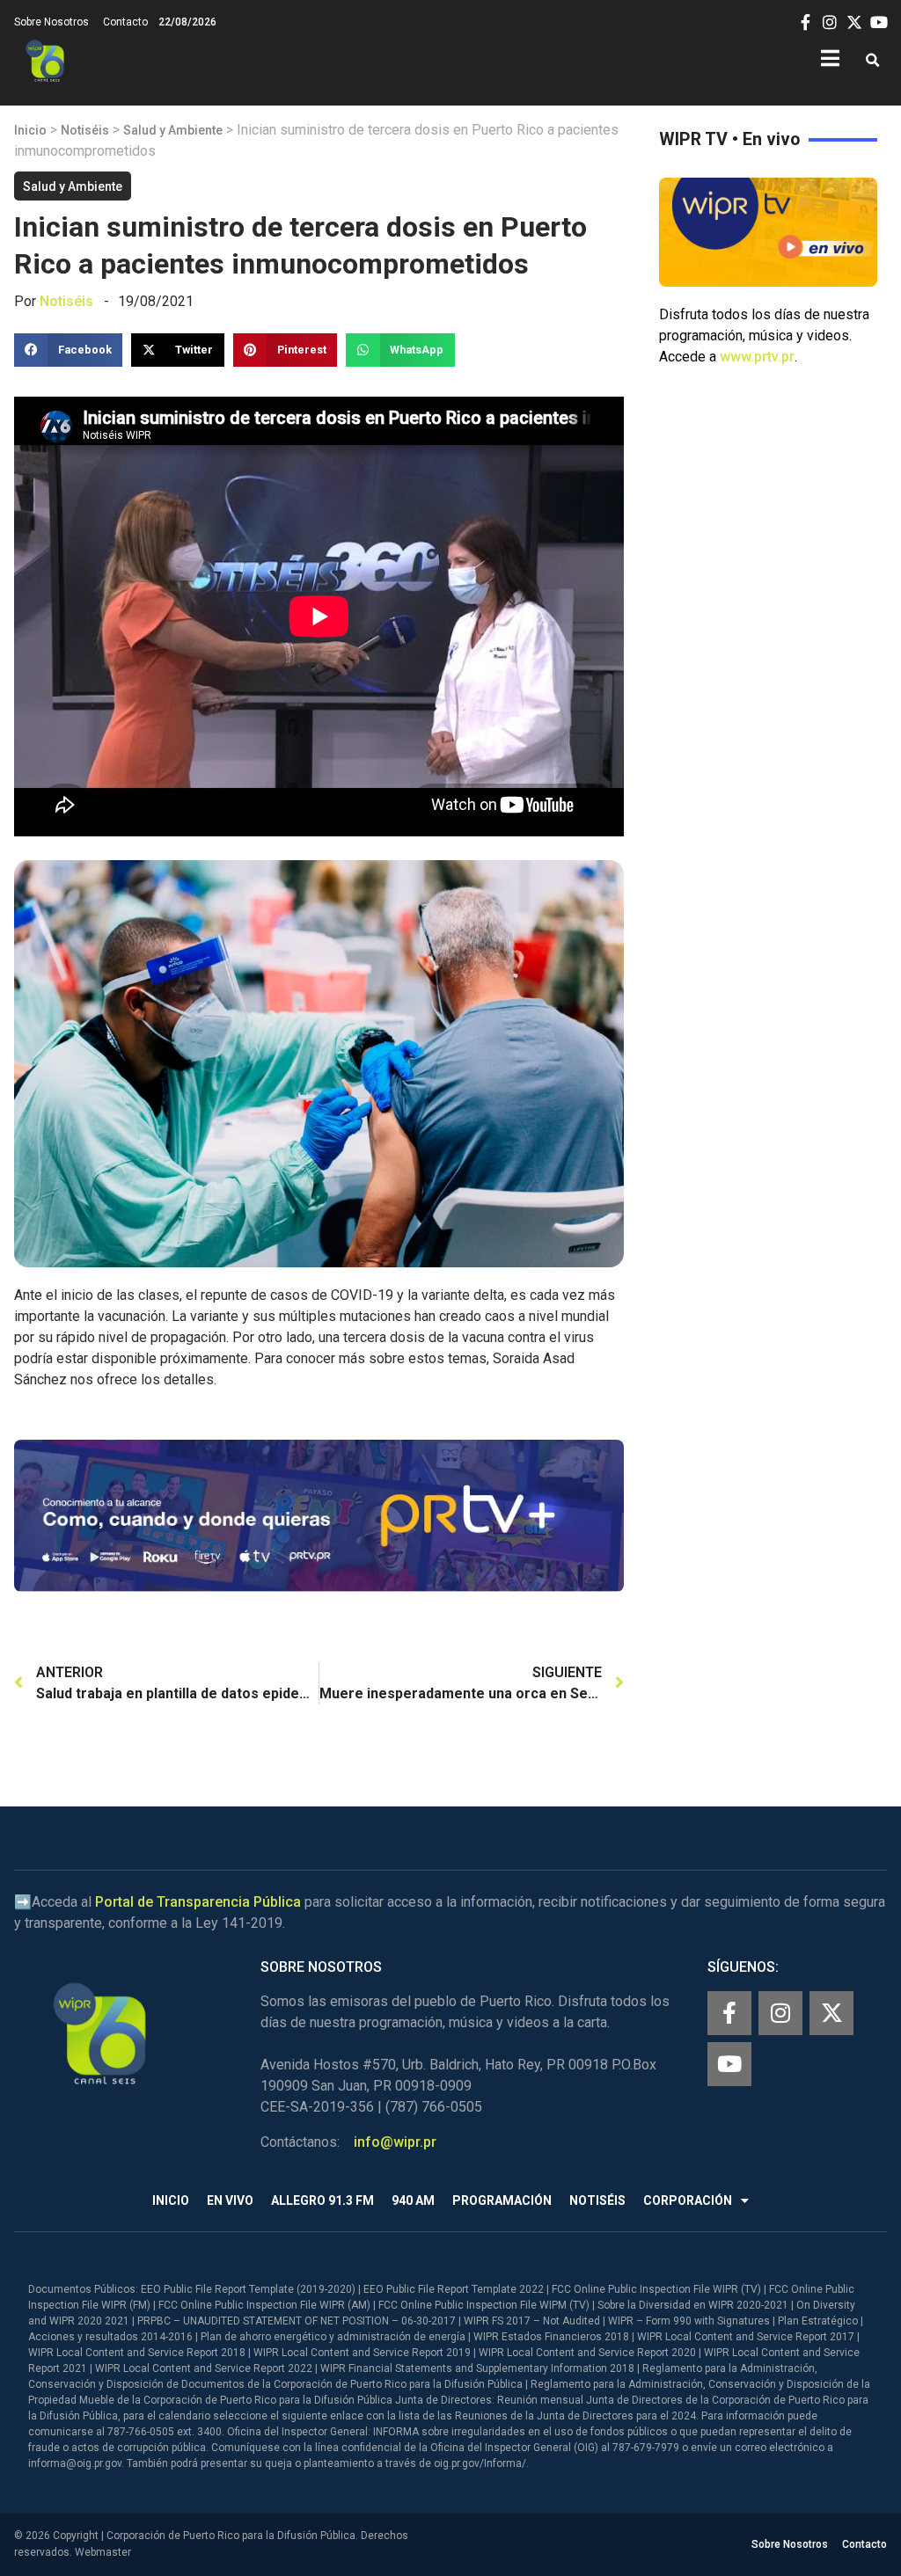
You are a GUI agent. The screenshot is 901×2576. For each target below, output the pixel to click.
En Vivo (230, 2200)
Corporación (688, 2200)
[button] (872, 61)
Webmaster (103, 2552)
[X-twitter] (831, 2013)
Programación (502, 2200)
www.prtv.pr (757, 357)
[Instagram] (780, 2013)
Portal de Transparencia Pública (198, 1902)
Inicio (30, 130)
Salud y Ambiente (173, 130)
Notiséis (85, 130)
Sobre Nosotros (51, 22)
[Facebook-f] (729, 2013)
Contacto (125, 22)
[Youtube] (729, 2064)
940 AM (413, 2200)
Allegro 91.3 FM (322, 2200)
